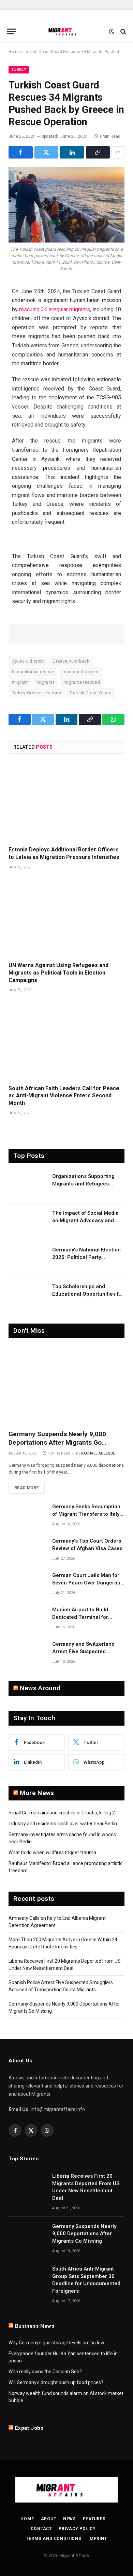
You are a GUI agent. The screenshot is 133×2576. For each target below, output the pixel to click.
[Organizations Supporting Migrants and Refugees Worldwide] (27, 1185)
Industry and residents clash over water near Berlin (63, 1824)
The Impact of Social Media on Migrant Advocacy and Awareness (85, 1220)
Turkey (19, 70)
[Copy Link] (98, 152)
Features (94, 2519)
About (49, 2519)
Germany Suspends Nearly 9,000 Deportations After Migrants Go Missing (57, 1443)
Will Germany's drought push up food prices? (56, 2382)
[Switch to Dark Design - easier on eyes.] (112, 32)
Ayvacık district (28, 661)
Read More (27, 1488)
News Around (40, 1688)
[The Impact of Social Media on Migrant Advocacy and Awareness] (27, 1222)
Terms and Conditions (54, 2539)
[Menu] (11, 31)
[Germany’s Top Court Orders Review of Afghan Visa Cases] (27, 1550)
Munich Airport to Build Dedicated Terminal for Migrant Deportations (80, 1617)
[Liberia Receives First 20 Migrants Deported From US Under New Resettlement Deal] (27, 2185)
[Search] (123, 31)
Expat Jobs (29, 2428)
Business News (35, 2326)
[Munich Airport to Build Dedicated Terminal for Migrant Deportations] (27, 1618)
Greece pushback (71, 661)
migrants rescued (82, 682)
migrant (20, 682)
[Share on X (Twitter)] (47, 152)
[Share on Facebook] (21, 152)
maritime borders (80, 672)
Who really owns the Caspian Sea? (45, 2372)
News (70, 2519)
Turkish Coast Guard (91, 693)
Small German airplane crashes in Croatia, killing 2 (62, 1813)
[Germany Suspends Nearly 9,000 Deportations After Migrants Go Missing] (66, 1386)
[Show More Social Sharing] (118, 152)
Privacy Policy (77, 2529)
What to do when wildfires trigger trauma (52, 1852)
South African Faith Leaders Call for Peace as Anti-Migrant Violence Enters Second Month (64, 1096)
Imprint (98, 2539)
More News (37, 1793)
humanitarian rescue (33, 672)
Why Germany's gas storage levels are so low (56, 2343)
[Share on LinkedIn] (72, 152)
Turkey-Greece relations (36, 693)
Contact (41, 2529)
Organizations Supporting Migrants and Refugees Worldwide (83, 1184)
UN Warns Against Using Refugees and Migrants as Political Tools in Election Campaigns (58, 973)
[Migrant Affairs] (66, 31)
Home (14, 52)
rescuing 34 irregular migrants (55, 309)
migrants (46, 682)
